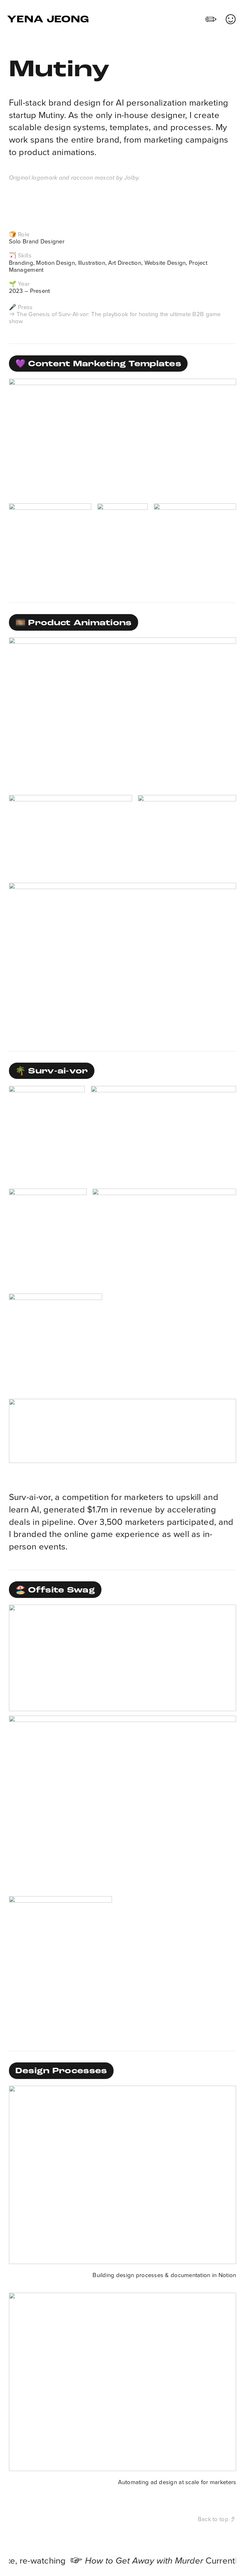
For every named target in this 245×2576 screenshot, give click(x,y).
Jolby (130, 178)
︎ (231, 20)
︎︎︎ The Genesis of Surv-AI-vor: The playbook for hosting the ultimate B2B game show (115, 318)
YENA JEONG (48, 20)
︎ (211, 20)
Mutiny (51, 115)
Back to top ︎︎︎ (217, 2519)
